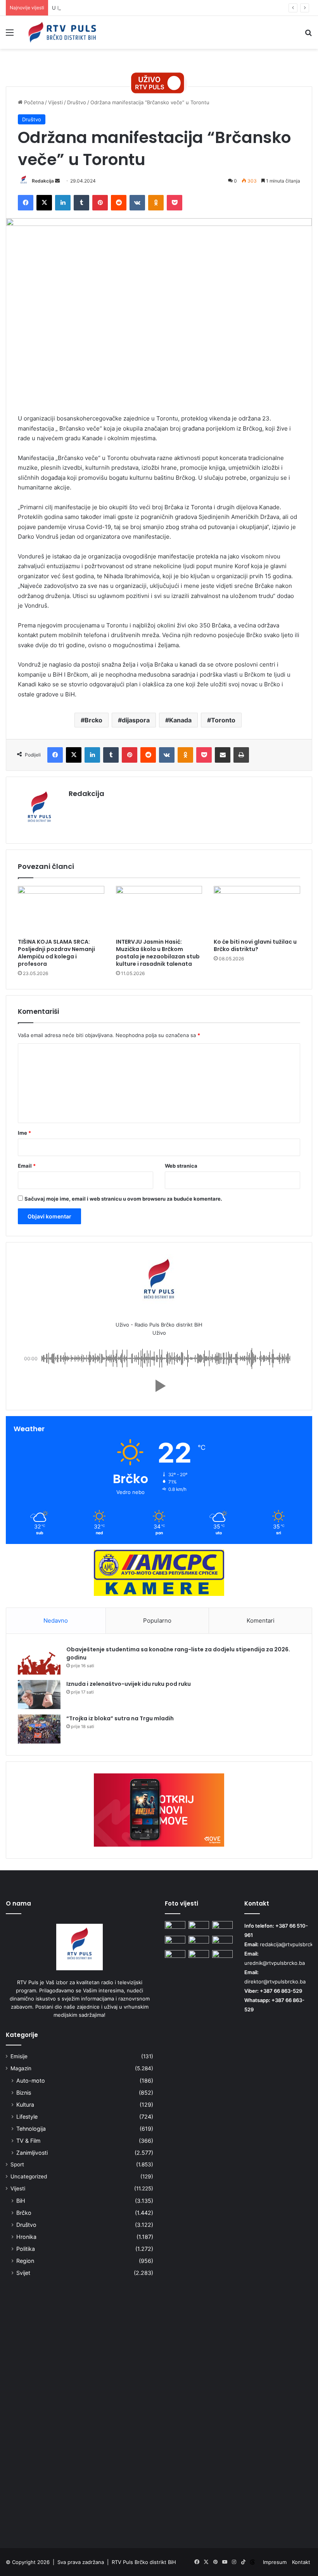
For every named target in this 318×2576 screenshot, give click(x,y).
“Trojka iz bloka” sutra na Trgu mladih (120, 1718)
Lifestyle (27, 2117)
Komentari (261, 1621)
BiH (21, 2201)
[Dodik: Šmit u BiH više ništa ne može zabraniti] (199, 1956)
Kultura (25, 2105)
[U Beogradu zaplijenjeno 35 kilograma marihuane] (222, 1942)
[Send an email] (57, 181)
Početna (33, 102)
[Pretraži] (308, 35)
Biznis (24, 2093)
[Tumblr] (81, 203)
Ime (24, 1133)
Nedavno (56, 1621)
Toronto (223, 720)
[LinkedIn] (63, 203)
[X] (44, 203)
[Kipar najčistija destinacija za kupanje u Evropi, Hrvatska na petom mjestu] (175, 1927)
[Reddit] (119, 203)
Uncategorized (29, 2176)
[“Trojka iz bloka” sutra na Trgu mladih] (39, 1729)
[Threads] (252, 2562)
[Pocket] (175, 203)
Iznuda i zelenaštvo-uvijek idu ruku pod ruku (129, 1684)
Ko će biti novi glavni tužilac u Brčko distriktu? (255, 945)
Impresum (275, 2562)
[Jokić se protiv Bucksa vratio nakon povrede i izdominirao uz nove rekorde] (199, 1942)
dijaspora (136, 720)
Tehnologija (31, 2129)
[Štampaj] (241, 755)
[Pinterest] (100, 203)
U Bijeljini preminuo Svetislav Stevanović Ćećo (107, 8)
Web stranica (181, 1166)
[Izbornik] (10, 35)
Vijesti (55, 102)
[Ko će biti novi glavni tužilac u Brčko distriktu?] (257, 910)
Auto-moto (31, 2081)
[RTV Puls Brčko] (62, 32)
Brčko (24, 2213)
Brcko (93, 720)
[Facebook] (26, 203)
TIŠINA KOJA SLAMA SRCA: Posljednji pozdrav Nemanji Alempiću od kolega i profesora (56, 953)
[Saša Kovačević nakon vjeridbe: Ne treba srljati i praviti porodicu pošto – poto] (199, 1927)
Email (27, 1166)
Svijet (23, 2273)
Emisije (19, 2056)
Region (25, 2261)
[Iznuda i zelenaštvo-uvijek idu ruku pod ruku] (39, 1695)
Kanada (180, 720)
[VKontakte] (137, 203)
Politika (26, 2249)
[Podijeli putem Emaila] (223, 755)
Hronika (26, 2237)
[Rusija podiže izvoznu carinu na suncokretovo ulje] (222, 1956)
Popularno (157, 1621)
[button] (159, 1386)
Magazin (21, 2068)
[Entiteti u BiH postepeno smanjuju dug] (175, 1942)
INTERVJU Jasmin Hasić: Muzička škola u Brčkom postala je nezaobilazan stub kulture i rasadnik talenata (158, 953)
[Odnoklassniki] (156, 203)
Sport (17, 2164)
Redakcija (43, 181)
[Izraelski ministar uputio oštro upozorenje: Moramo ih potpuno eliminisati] (175, 2241)
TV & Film (28, 2141)
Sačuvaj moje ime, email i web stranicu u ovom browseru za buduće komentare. (123, 1199)
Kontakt (301, 2562)
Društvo (77, 102)
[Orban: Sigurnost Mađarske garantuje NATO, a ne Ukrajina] (222, 1927)
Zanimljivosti (32, 2153)
